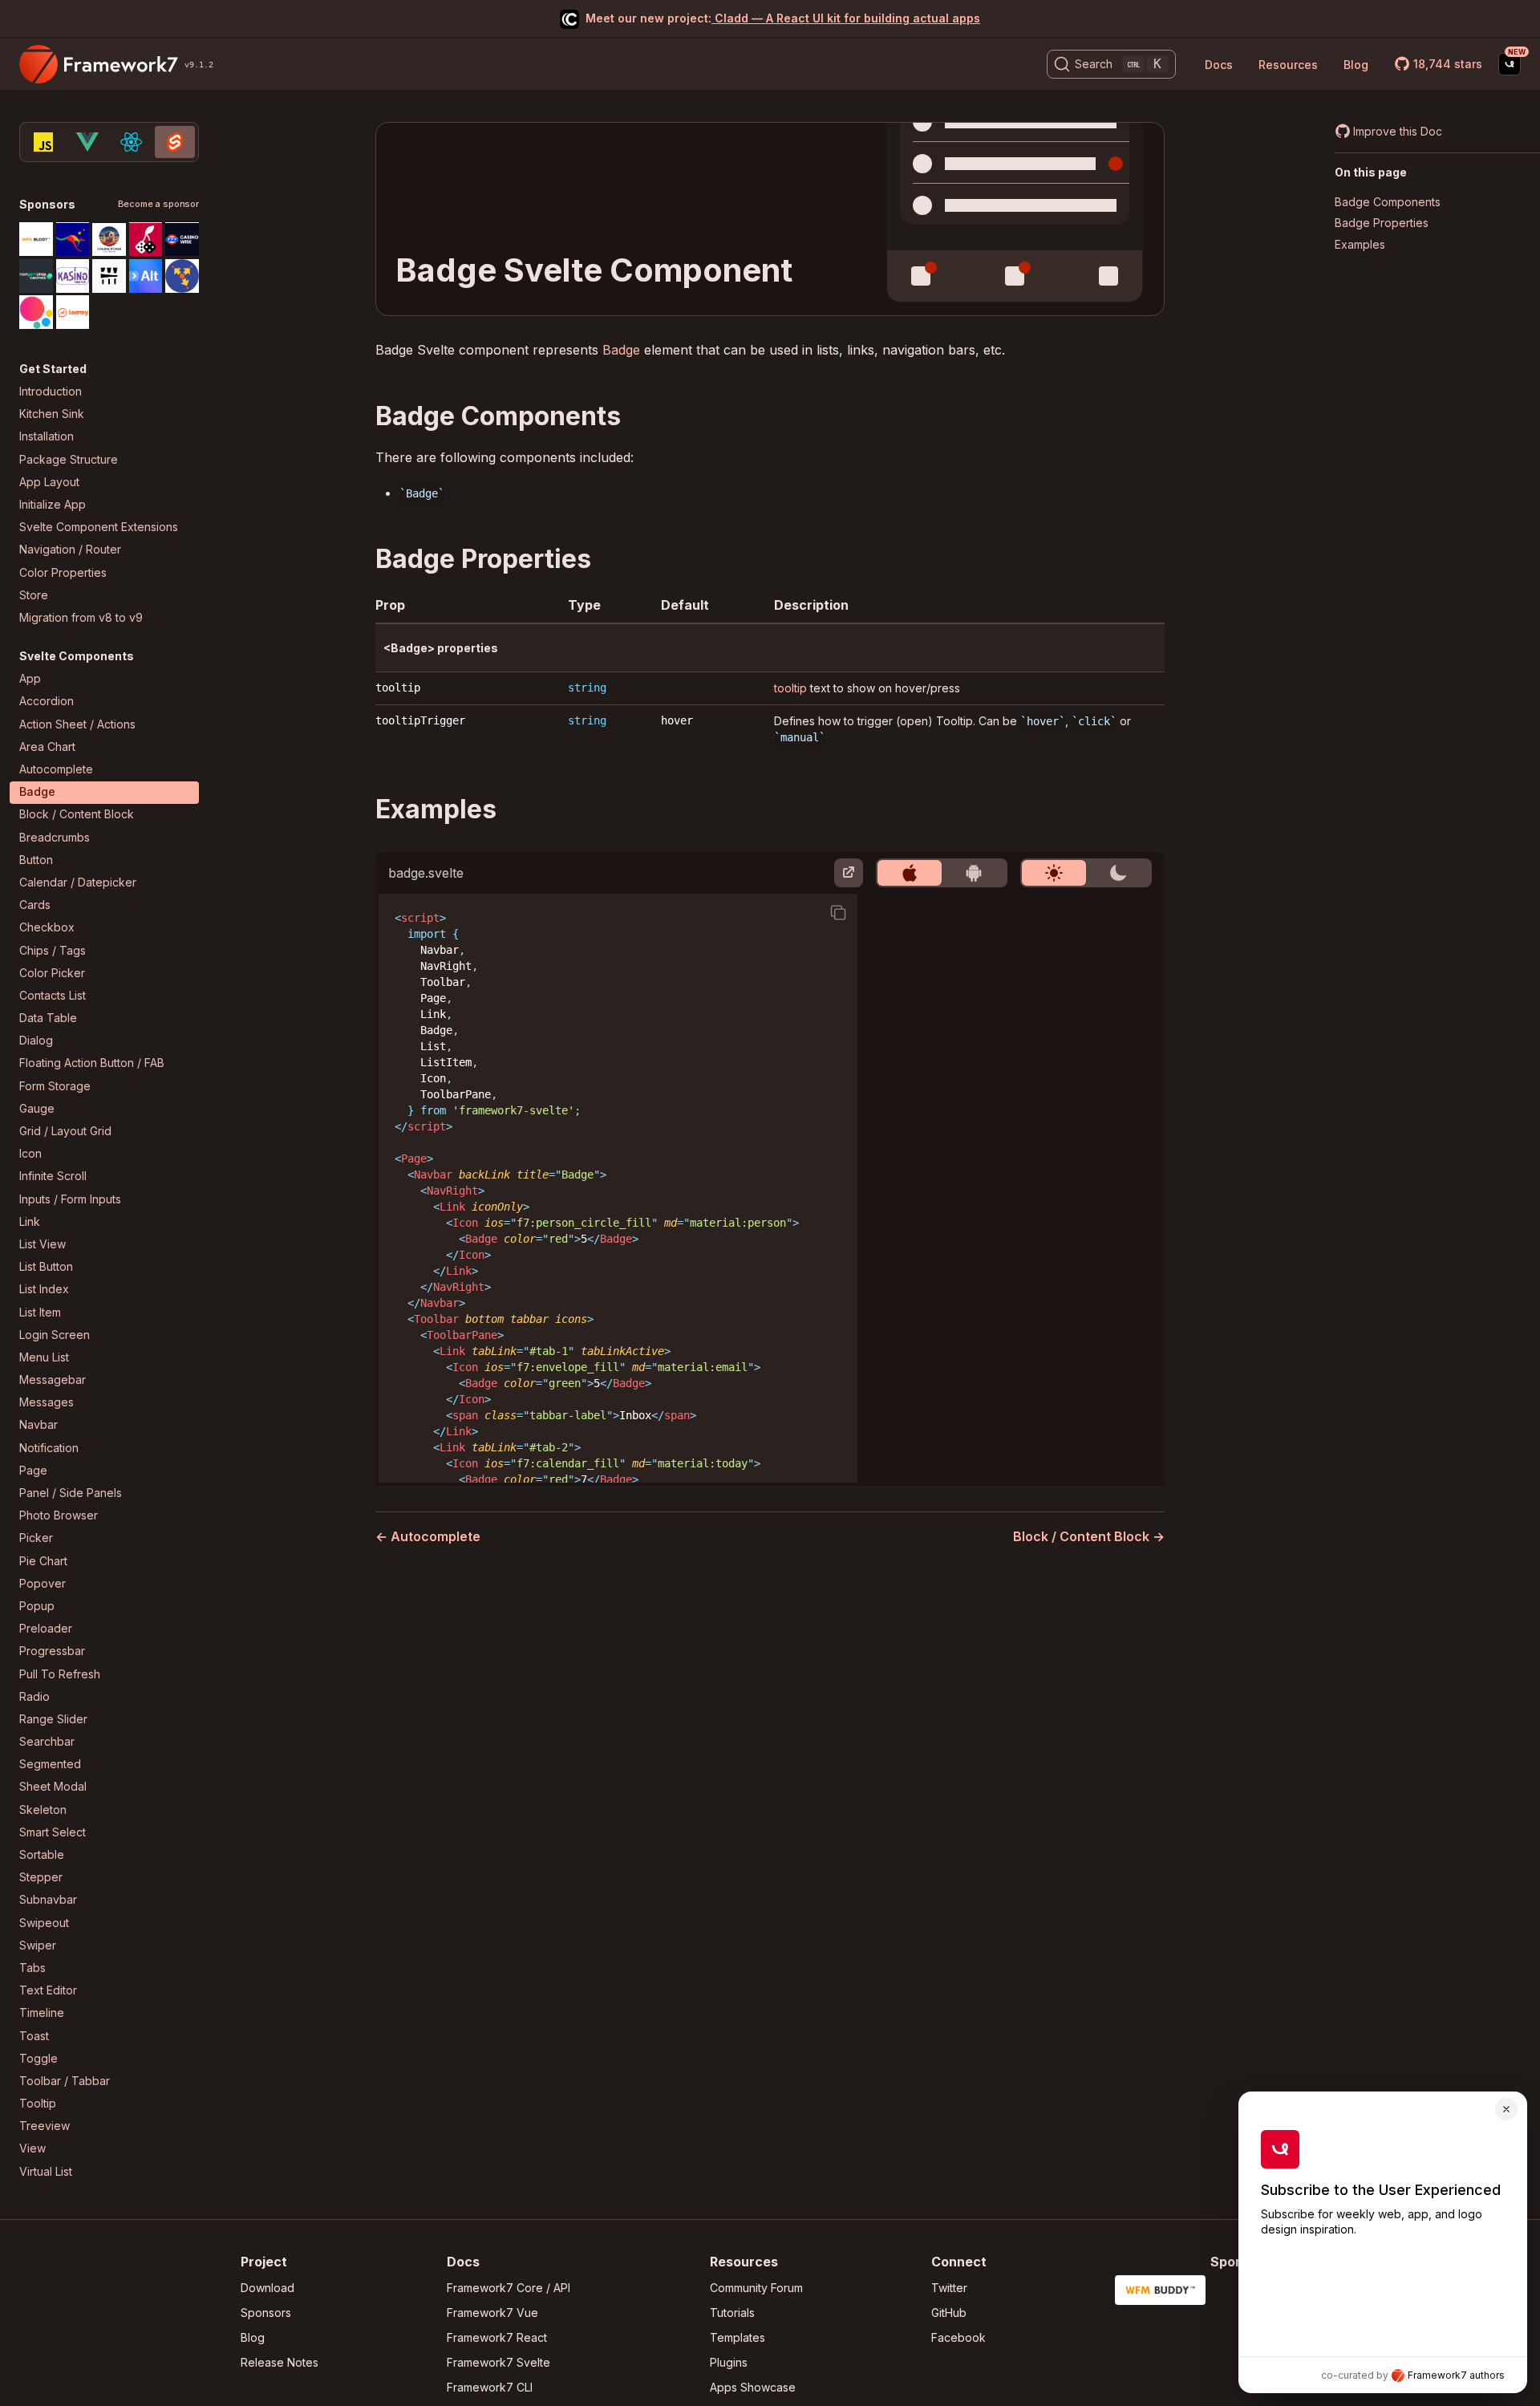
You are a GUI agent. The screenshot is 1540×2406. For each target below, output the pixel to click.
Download (267, 2288)
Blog (1356, 65)
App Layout (49, 482)
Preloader (46, 1629)
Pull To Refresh (60, 1674)
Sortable (42, 1855)
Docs (1219, 65)
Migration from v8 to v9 (81, 617)
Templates (738, 2337)
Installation (47, 437)
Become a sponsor (158, 205)
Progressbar (52, 1651)
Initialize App (53, 504)
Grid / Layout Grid (65, 1132)
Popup (37, 1606)
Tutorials (732, 2313)
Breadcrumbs (55, 837)
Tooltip (38, 2104)
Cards (35, 905)
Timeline (42, 2013)
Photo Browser (59, 1516)
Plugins (729, 2362)
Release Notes (280, 2362)
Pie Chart (43, 1561)
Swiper (38, 1945)
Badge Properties (1382, 223)
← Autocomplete (428, 1536)
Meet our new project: (783, 18)
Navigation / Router (70, 550)
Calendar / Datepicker (78, 882)
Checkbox (47, 928)
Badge (37, 792)
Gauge (37, 1108)
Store (34, 595)
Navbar (38, 1425)
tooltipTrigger (420, 720)
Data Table (48, 1018)
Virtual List (46, 2171)
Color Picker (52, 973)
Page (33, 1470)
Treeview (45, 2126)
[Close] (1506, 2109)
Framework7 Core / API (509, 2288)
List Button (46, 1267)
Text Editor (48, 1991)
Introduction (51, 392)
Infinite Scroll (53, 1177)
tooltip (398, 688)
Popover (43, 1583)
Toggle (38, 2058)
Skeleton (43, 1810)
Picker (36, 1538)
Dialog (36, 1041)
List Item (40, 1312)
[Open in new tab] (849, 873)
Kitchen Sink (52, 414)
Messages (47, 1403)
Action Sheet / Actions (77, 724)
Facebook (958, 2337)
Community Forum (756, 2288)
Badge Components (1388, 202)
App (30, 679)
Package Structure (69, 459)
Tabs (32, 1968)
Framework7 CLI (490, 2387)
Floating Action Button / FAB (92, 1063)
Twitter (949, 2288)
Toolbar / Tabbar (65, 2081)
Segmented (50, 1765)
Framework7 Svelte (498, 2362)
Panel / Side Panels (71, 1493)
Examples (1360, 244)
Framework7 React (497, 2337)
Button (36, 860)
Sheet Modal (53, 1787)
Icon (30, 1154)
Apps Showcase (753, 2387)
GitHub (949, 2313)
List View (43, 1244)
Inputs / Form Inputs (70, 1199)
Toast (34, 2036)
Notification (49, 1448)
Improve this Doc (1398, 131)
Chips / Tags (53, 950)
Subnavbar (48, 1900)
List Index (44, 1290)
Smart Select (53, 1832)
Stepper (41, 1878)
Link (30, 1221)
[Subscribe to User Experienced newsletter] (1510, 64)
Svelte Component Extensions (99, 527)
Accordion (47, 702)
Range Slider (53, 1719)
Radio (34, 1696)
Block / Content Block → (1089, 1536)
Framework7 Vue (492, 2313)
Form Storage (55, 1086)
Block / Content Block (77, 815)
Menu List (44, 1357)
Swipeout (44, 1923)
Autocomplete (56, 770)
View (32, 2149)
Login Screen (55, 1335)
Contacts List (53, 995)
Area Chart (47, 747)
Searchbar (47, 1742)
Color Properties (63, 572)
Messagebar (53, 1380)
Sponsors (266, 2313)
